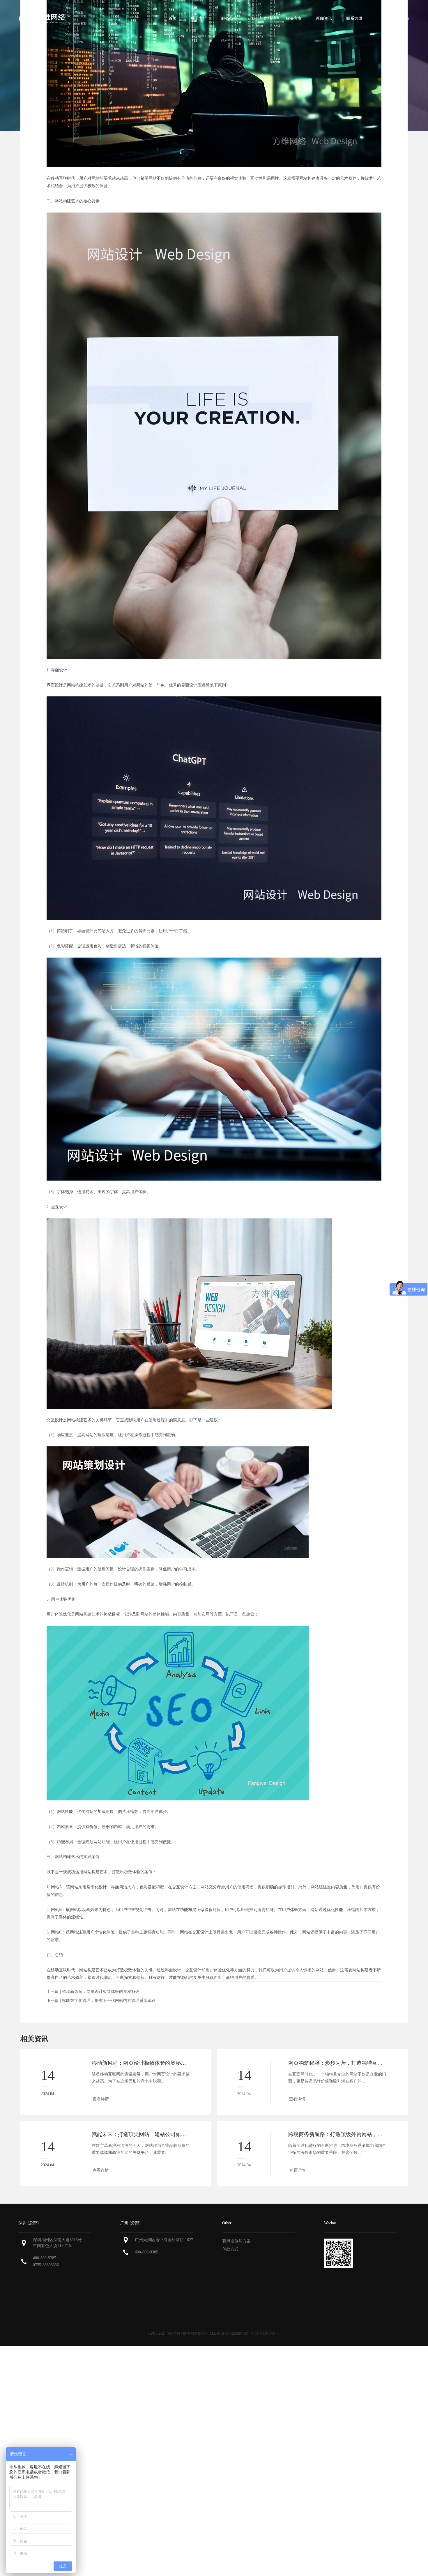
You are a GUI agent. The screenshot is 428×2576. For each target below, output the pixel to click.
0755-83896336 (46, 2265)
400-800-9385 (45, 2258)
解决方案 (294, 18)
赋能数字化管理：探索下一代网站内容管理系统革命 (109, 2001)
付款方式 (230, 2249)
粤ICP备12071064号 (265, 2333)
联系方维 (354, 18)
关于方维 (199, 18)
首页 (173, 18)
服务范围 (229, 18)
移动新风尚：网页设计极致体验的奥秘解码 (101, 1992)
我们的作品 (261, 18)
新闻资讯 (324, 18)
